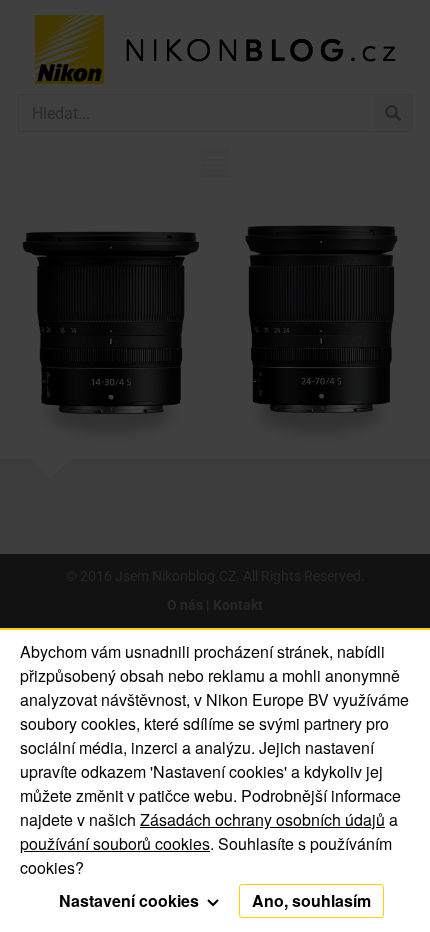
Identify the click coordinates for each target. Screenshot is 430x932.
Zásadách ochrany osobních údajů (262, 819)
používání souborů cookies (115, 843)
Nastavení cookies (131, 900)
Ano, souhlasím (311, 900)
